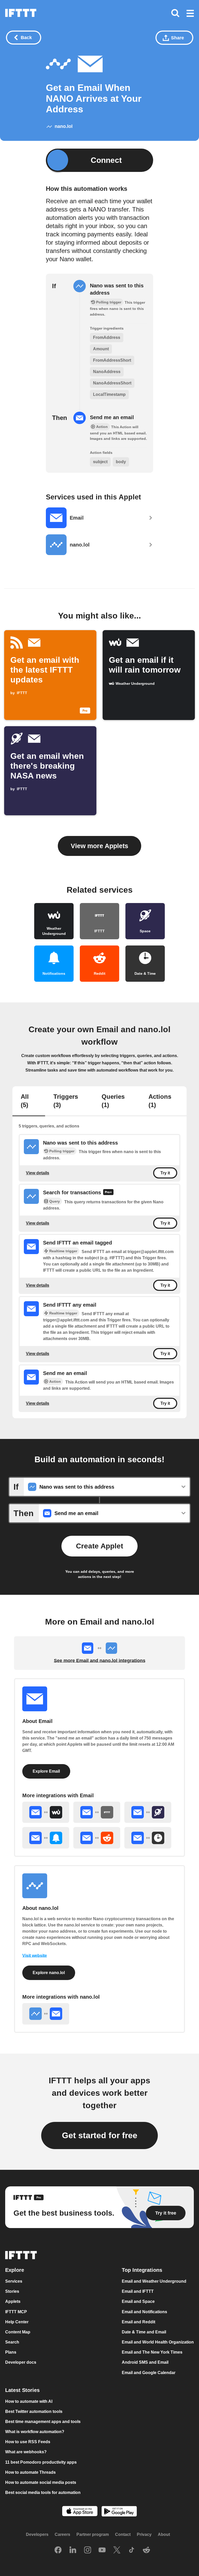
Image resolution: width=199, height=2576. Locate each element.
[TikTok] (132, 2551)
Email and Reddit (138, 2322)
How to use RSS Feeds (28, 2442)
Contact (123, 2535)
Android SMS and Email (145, 2363)
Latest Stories (22, 2390)
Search (12, 2342)
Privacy (144, 2535)
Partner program (93, 2535)
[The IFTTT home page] (21, 13)
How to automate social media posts (41, 2482)
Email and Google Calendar (149, 2373)
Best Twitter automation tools (34, 2411)
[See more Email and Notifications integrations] (46, 1838)
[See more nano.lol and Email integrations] (46, 2014)
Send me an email (112, 417)
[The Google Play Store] (119, 2512)
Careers (62, 2535)
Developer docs (21, 2363)
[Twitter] (117, 2551)
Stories (12, 2292)
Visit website (35, 1956)
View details (38, 1173)
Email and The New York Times (152, 2352)
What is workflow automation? (35, 2432)
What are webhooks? (26, 2452)
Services (14, 2281)
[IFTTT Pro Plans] (108, 1193)
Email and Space (138, 2302)
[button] (190, 14)
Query (55, 1201)
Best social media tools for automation (43, 2493)
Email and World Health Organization (158, 2342)
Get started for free (100, 2135)
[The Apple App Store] (80, 2512)
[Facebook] (58, 2551)
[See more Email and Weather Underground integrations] (46, 1812)
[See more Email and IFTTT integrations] (97, 1812)
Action (55, 1381)
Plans (11, 2352)
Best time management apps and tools (43, 2422)
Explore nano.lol (49, 1973)
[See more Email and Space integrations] (148, 1812)
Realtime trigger (63, 1251)
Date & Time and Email (144, 2332)
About (164, 2535)
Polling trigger (62, 1151)
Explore (15, 2270)
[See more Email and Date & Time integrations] (148, 1838)
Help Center (17, 2322)
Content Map (18, 2332)
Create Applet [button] (99, 1546)
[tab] (29, 1101)
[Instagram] (88, 2551)
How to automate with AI (29, 2401)
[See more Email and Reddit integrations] (97, 1838)
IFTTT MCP (16, 2312)
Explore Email (46, 1771)
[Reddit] (146, 2551)
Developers (37, 2535)
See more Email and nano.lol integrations (100, 1661)
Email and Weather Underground (154, 2281)
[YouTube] (102, 2551)
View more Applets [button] (99, 846)
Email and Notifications (144, 2312)
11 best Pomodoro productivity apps (41, 2462)
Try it (165, 1173)
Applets (13, 2302)
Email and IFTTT (138, 2292)
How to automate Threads (30, 2472)
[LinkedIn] (73, 2551)
